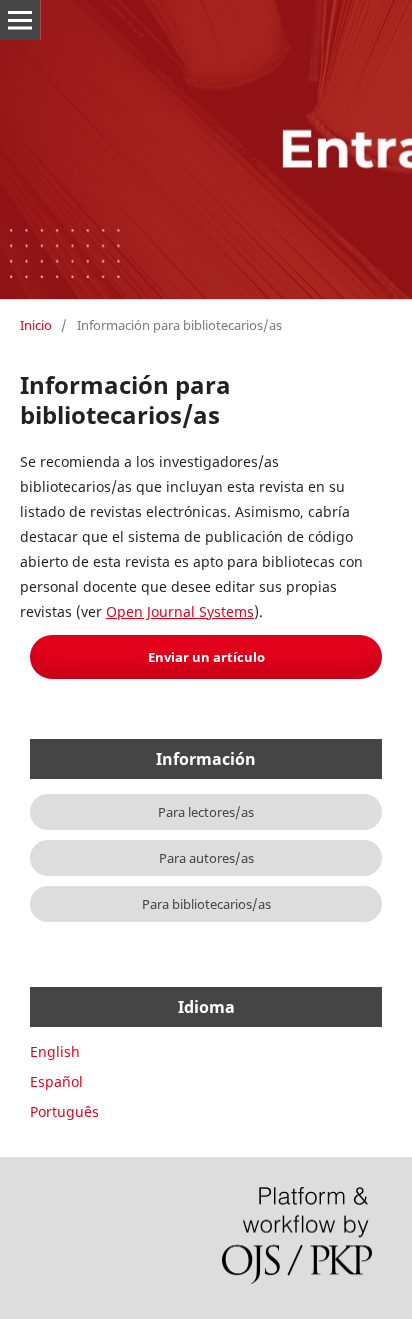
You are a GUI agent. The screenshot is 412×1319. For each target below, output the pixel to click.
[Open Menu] (20, 20)
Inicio (36, 325)
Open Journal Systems (180, 611)
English (55, 1051)
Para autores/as (206, 858)
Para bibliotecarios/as (206, 904)
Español (56, 1081)
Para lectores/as (206, 812)
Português (64, 1111)
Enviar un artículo (206, 657)
